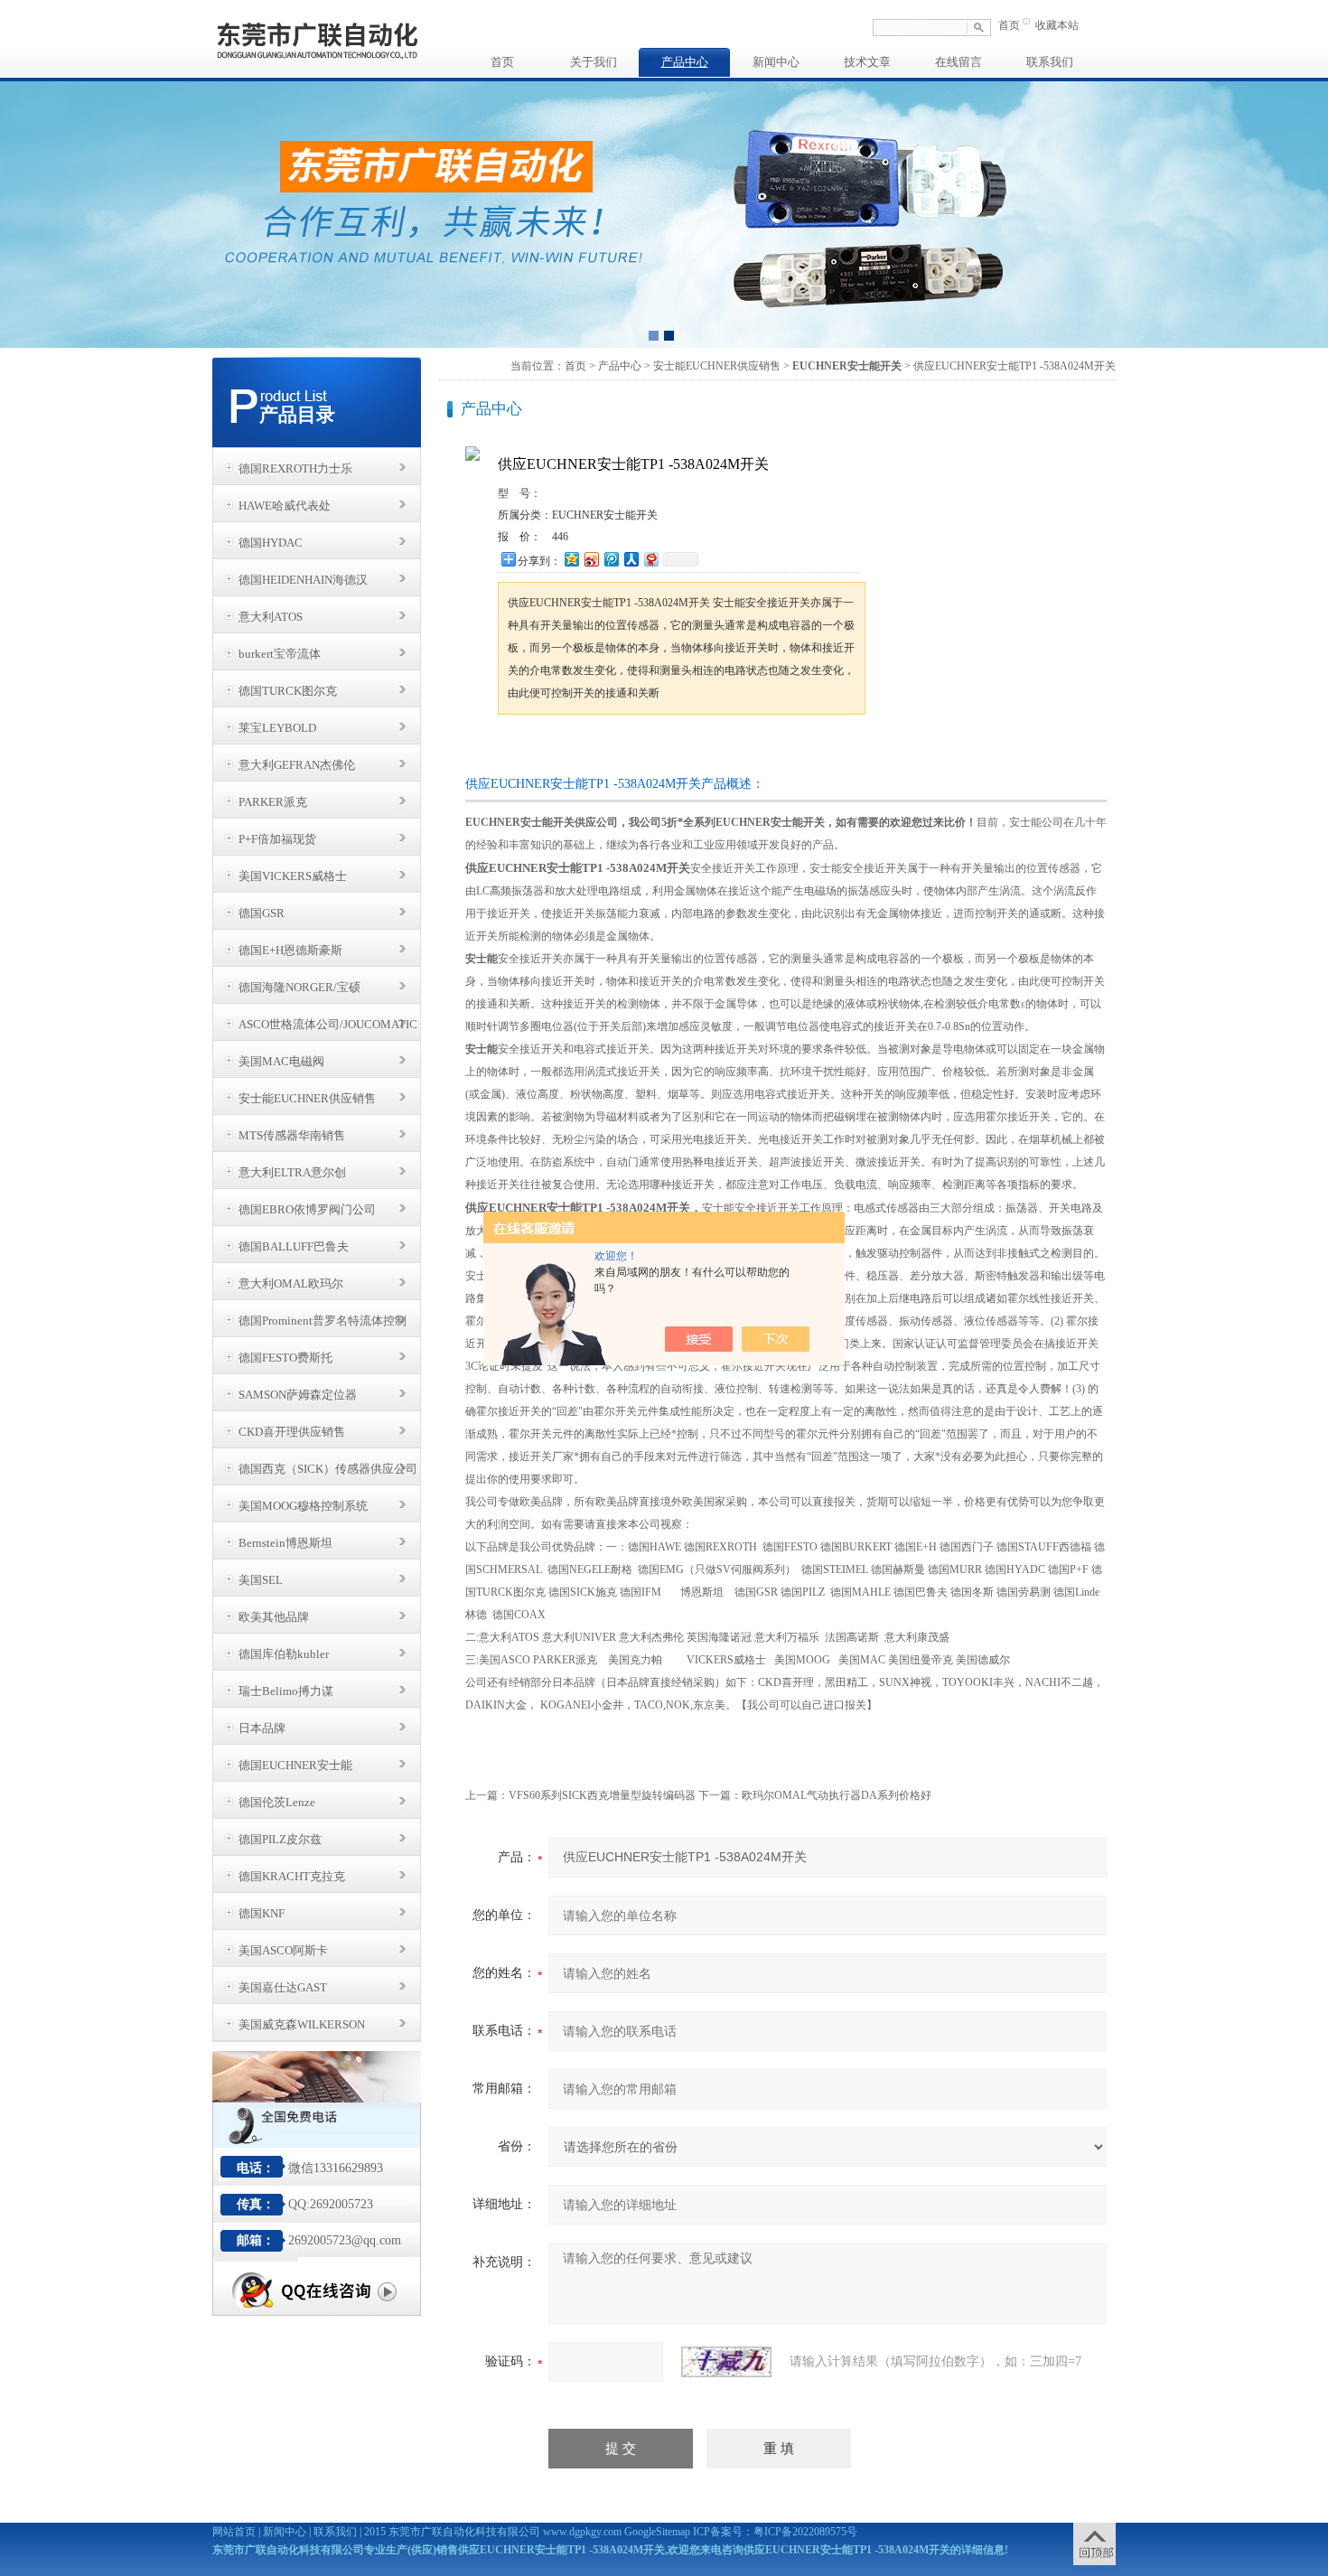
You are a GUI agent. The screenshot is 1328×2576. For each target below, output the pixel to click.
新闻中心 (776, 62)
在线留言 (959, 62)
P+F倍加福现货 (277, 839)
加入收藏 (686, 749)
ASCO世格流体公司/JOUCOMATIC (328, 1024)
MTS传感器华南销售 (292, 1135)
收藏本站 (1057, 25)
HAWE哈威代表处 (285, 506)
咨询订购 (555, 749)
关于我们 (594, 62)
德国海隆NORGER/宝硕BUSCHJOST (299, 992)
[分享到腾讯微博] (611, 559)
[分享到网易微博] (650, 559)
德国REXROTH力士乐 (295, 468)
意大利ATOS (271, 617)
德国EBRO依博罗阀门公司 (307, 1209)
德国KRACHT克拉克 (292, 1876)
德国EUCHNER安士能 (295, 1765)
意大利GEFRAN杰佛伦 (297, 765)
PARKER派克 (273, 802)
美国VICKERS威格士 (293, 876)
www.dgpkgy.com (582, 2532)
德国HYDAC (271, 543)
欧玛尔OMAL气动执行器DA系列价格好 (837, 1795)
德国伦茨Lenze (277, 1802)
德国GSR (262, 913)
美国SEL (261, 1580)
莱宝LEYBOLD (277, 728)
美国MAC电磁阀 (281, 1061)
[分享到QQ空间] (571, 559)
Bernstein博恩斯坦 (285, 1543)
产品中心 (685, 62)
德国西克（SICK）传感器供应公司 (328, 1469)
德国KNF (262, 1913)
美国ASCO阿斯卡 (283, 1950)
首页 (1009, 25)
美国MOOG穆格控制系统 (303, 1506)
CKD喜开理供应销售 (292, 1432)
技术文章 (867, 62)
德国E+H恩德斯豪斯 (290, 950)
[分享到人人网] (631, 559)
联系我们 (1050, 62)
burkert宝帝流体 (280, 654)
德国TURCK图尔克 (288, 691)
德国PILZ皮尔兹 (280, 1839)
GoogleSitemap (657, 2532)
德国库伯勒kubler (284, 1654)
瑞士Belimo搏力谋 (286, 1691)
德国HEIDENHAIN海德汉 (303, 580)
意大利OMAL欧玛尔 (291, 1283)
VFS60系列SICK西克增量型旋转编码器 (602, 1795)
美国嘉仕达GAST (283, 1987)
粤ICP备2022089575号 (805, 2532)
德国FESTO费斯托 (285, 1358)
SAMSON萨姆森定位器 (298, 1395)
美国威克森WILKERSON (302, 2024)
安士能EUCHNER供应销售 (307, 1098)
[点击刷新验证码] (726, 2362)
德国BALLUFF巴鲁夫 (294, 1246)
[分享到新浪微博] (591, 559)
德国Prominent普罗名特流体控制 (323, 1321)
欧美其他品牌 (274, 1617)
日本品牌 (262, 1728)
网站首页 (234, 2532)
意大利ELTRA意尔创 (292, 1172)
